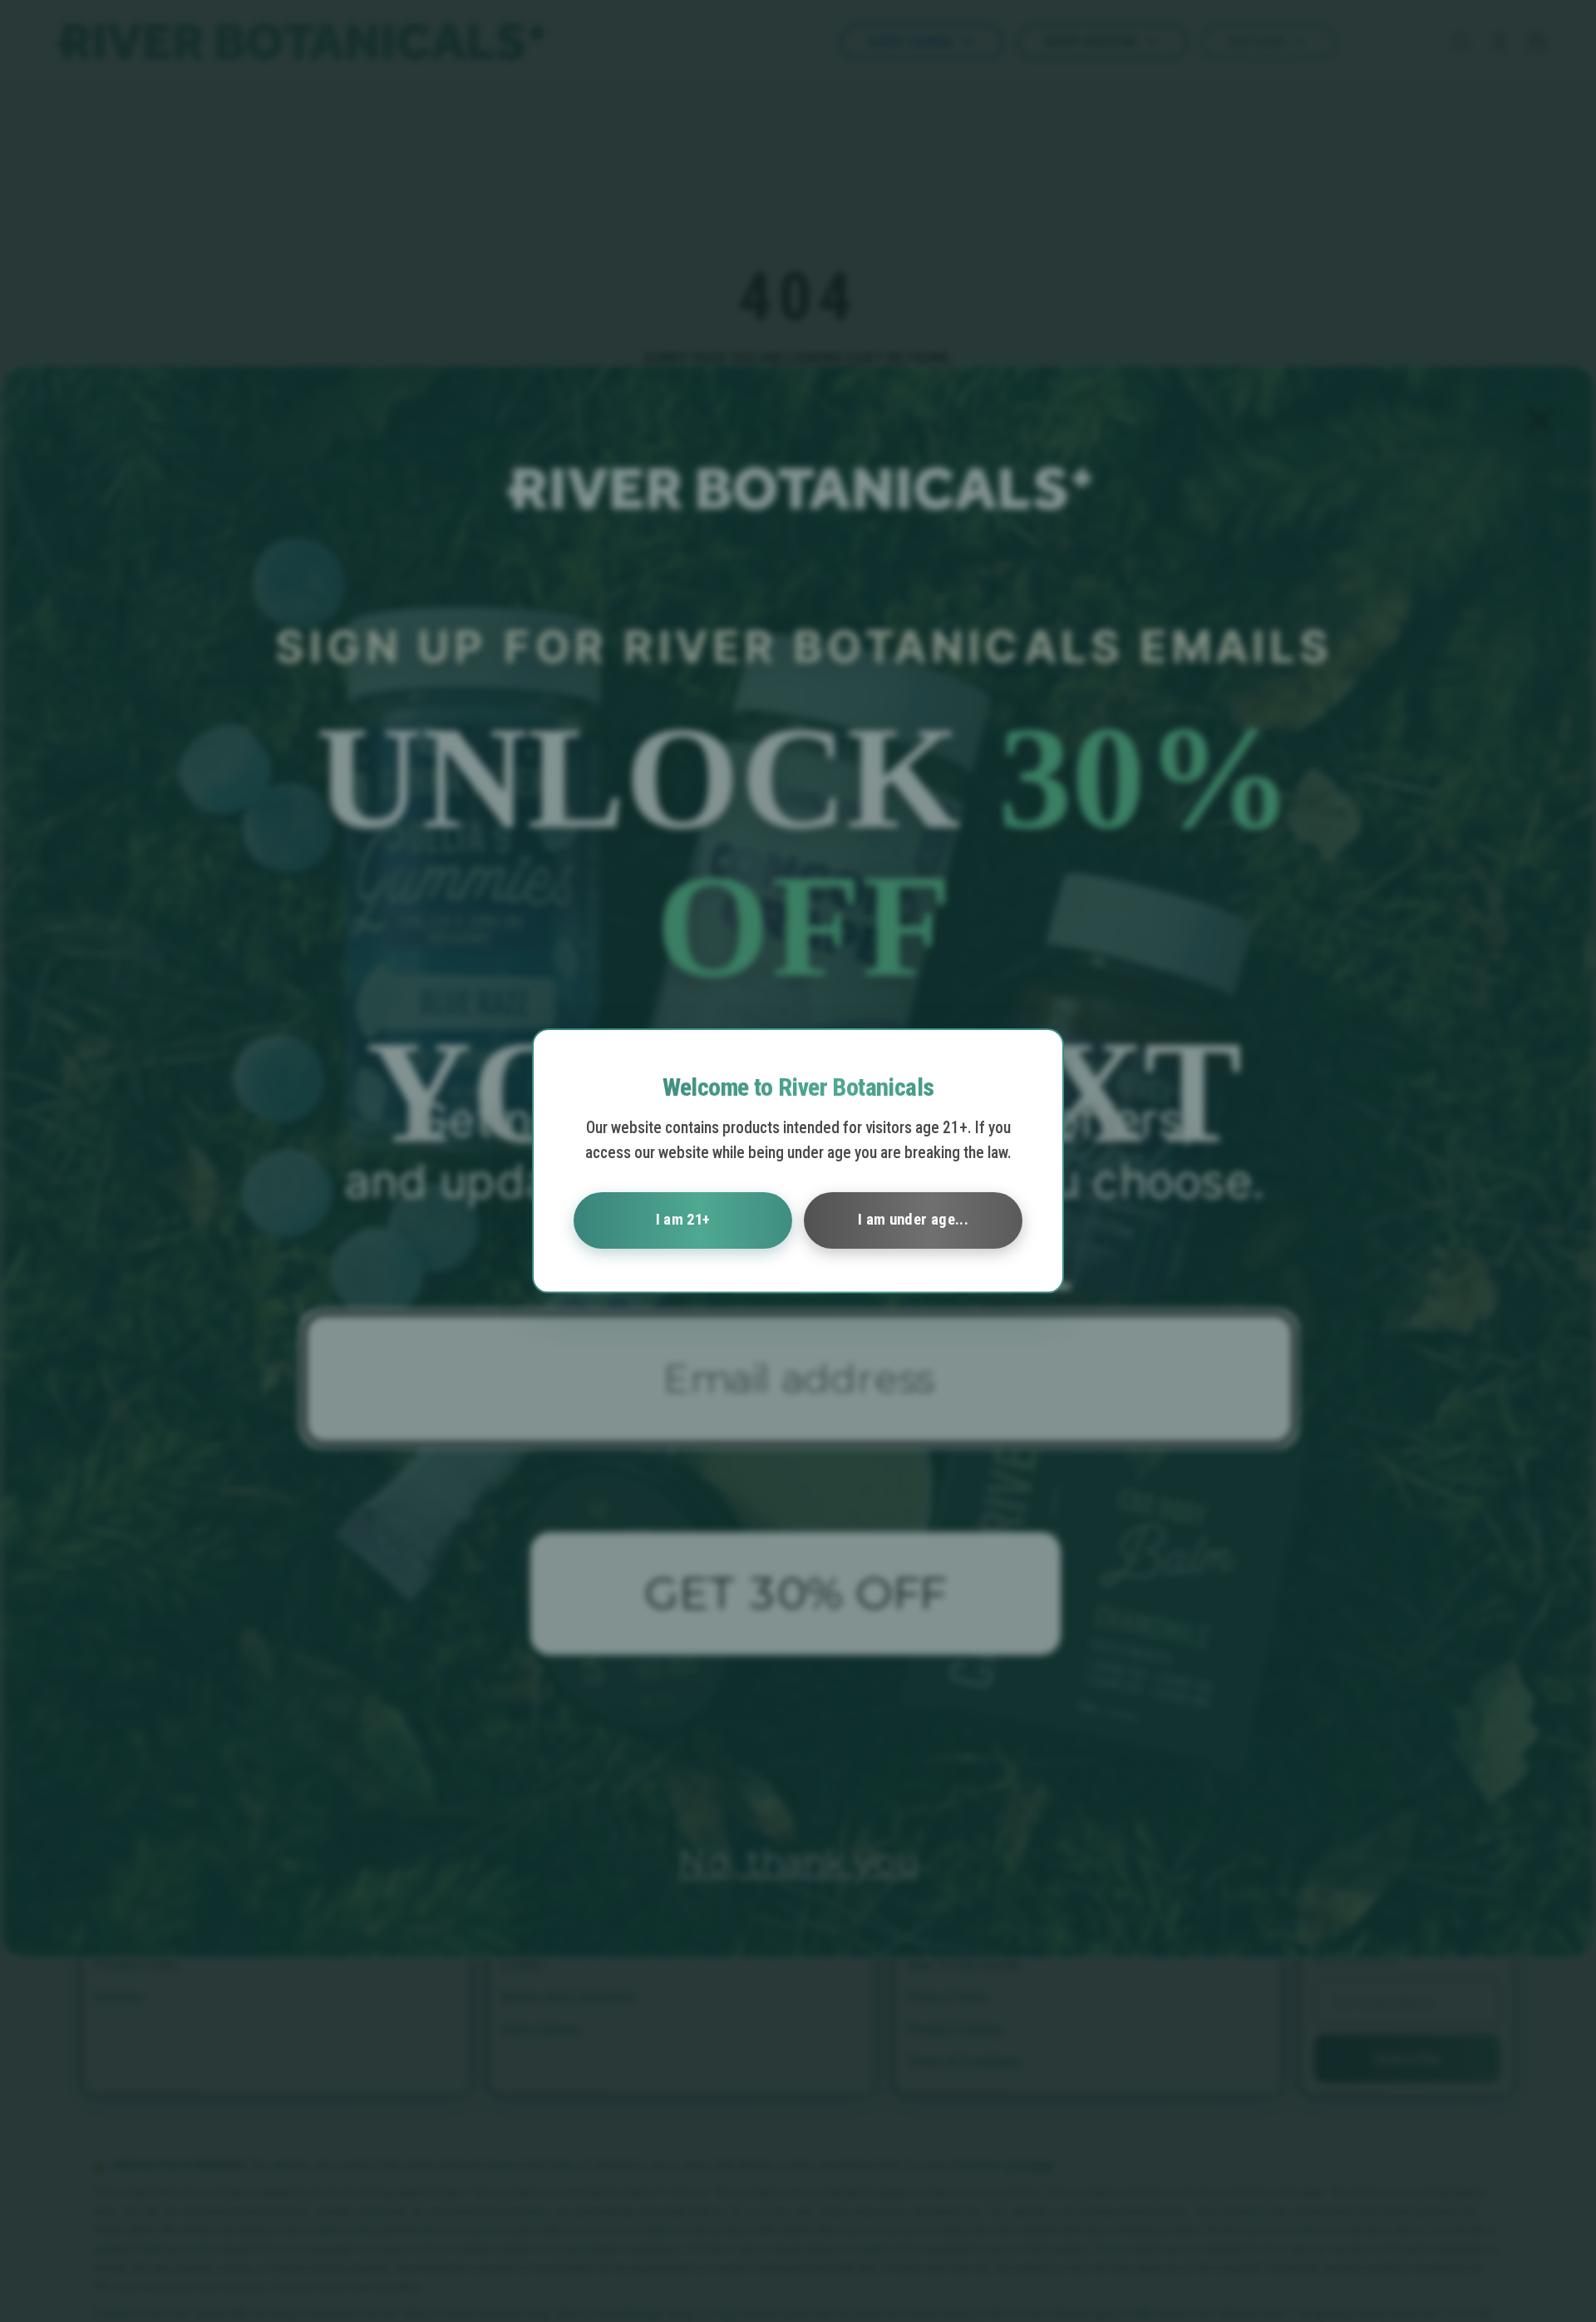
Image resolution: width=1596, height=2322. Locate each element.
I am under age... (913, 1220)
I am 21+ (683, 1220)
